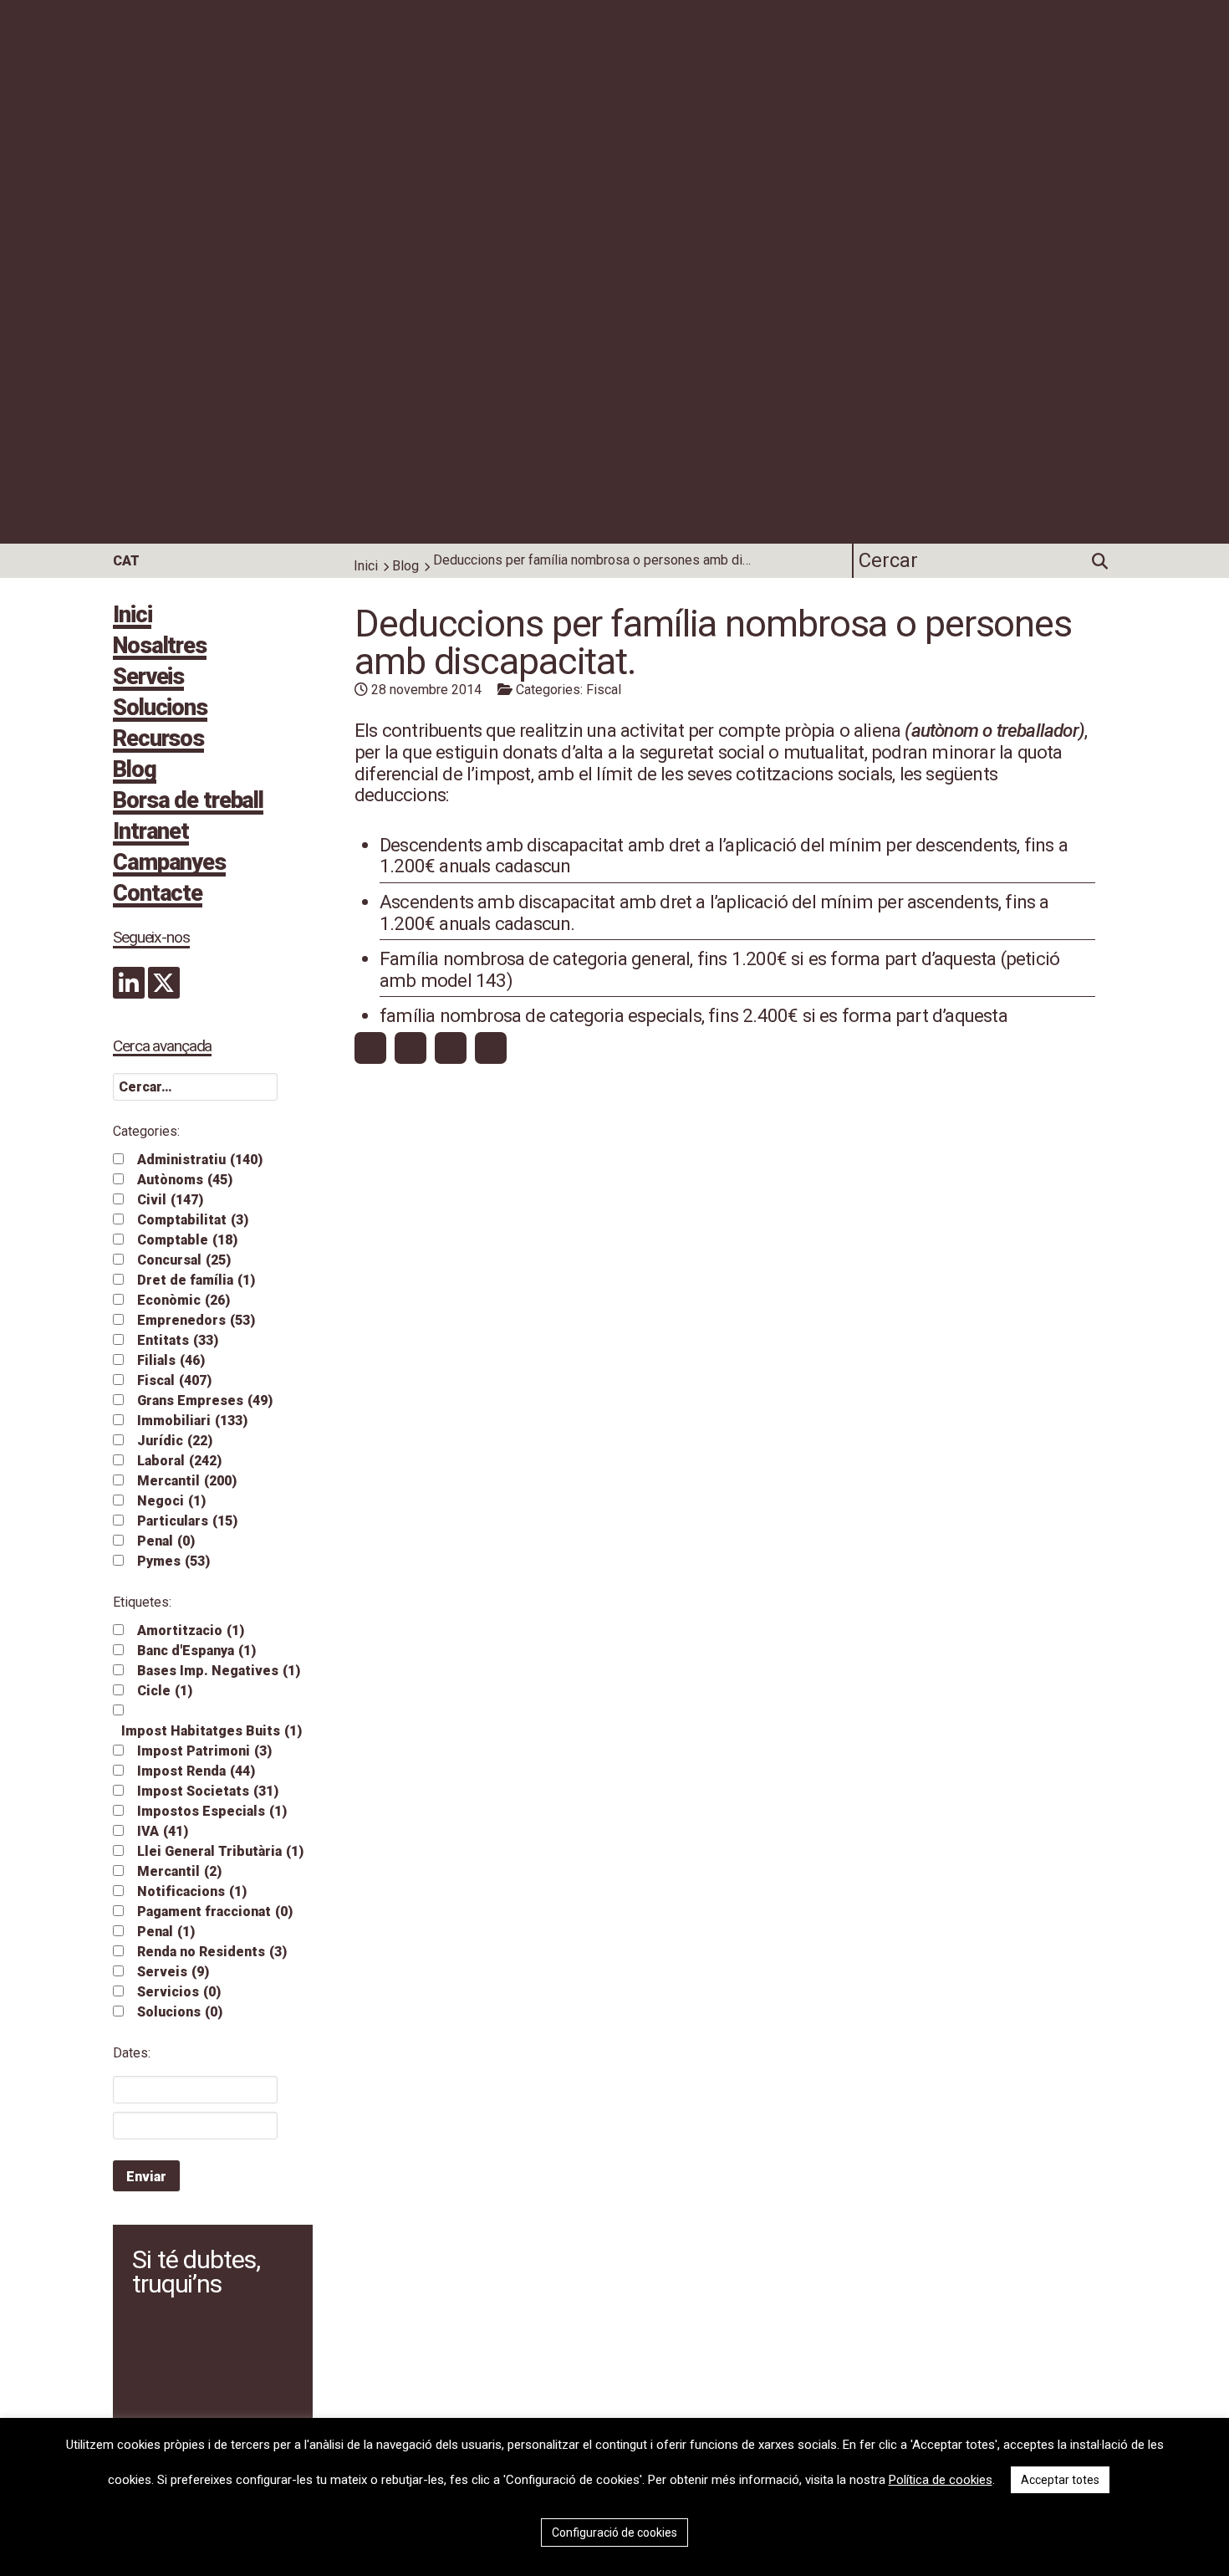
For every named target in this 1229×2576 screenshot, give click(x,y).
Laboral (179, 1461)
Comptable (187, 1240)
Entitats (178, 1340)
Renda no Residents (212, 1952)
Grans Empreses (205, 1400)
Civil (170, 1200)
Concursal (184, 1260)
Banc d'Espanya (196, 1651)
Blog (405, 566)
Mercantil (187, 1481)
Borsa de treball (188, 802)
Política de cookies (941, 2480)
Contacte (158, 895)
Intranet (151, 833)
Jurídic (175, 1441)
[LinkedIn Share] (451, 1048)
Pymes (173, 1561)
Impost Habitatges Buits (212, 1731)
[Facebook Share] (370, 1048)
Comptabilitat (193, 1220)
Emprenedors (196, 1320)
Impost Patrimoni (204, 1751)
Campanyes (169, 864)
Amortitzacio (191, 1630)
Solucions (160, 709)
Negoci (171, 1501)
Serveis (148, 678)
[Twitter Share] (411, 1048)
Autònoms (185, 1180)
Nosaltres (160, 647)
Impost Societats (208, 1791)
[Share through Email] (491, 1048)
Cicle (165, 1691)
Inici (366, 566)
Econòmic (184, 1300)
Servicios (179, 1992)
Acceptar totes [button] (1060, 2480)
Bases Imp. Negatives (219, 1671)
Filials (171, 1360)
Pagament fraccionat (215, 1912)
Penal (166, 1541)
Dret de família (196, 1280)
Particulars (187, 1521)
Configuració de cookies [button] (614, 2533)
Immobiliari (192, 1421)
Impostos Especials (212, 1811)
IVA (163, 1831)
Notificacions (192, 1891)
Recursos (158, 740)
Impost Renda (196, 1771)
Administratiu (200, 1160)
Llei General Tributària (220, 1851)
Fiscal (174, 1380)
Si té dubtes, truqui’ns (196, 2272)
